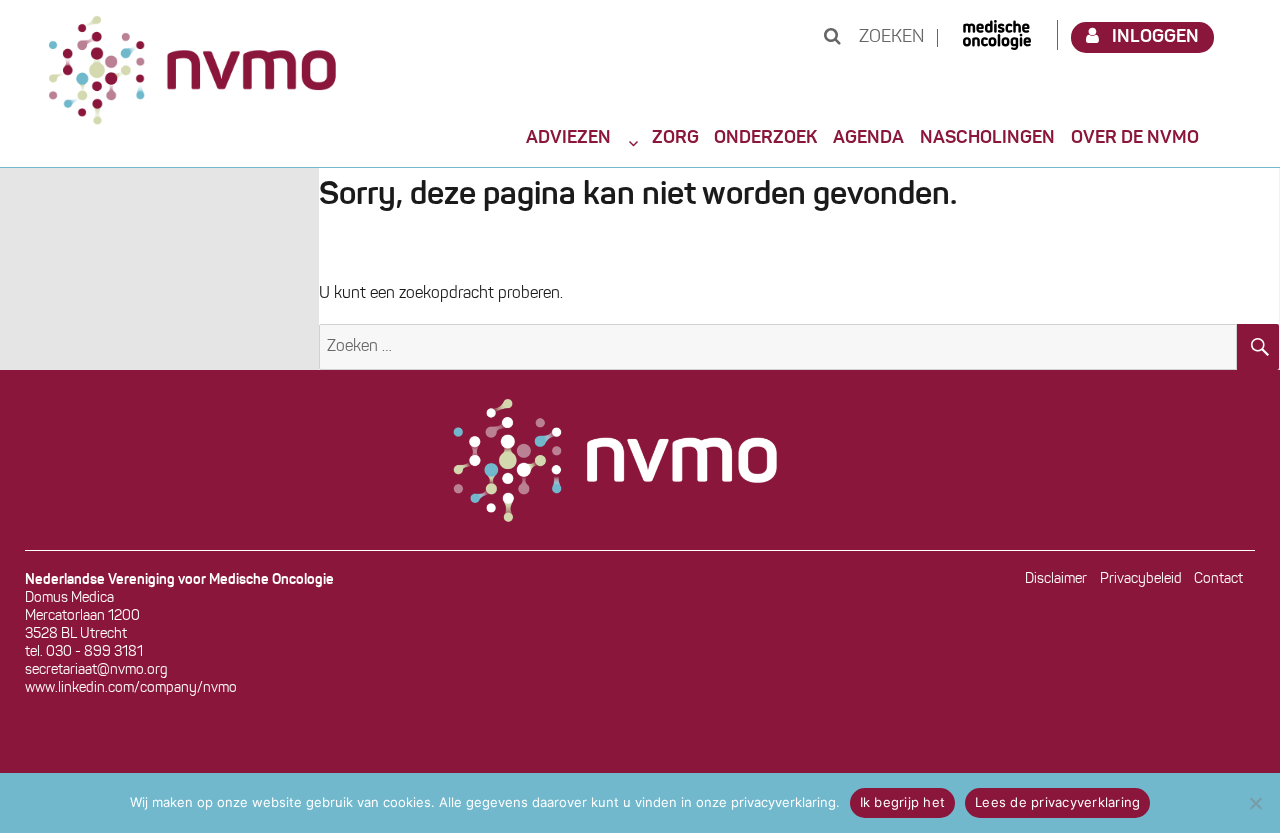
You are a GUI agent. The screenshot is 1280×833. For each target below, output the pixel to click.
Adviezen (568, 138)
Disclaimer (1056, 579)
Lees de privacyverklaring (1057, 802)
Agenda (868, 138)
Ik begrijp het (903, 802)
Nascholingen (987, 138)
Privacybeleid (1141, 579)
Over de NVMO (1135, 138)
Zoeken (889, 38)
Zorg (675, 138)
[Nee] (1255, 803)
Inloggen (1155, 37)
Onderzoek (765, 138)
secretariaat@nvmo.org (96, 670)
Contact (1218, 579)
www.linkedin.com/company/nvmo (131, 688)
